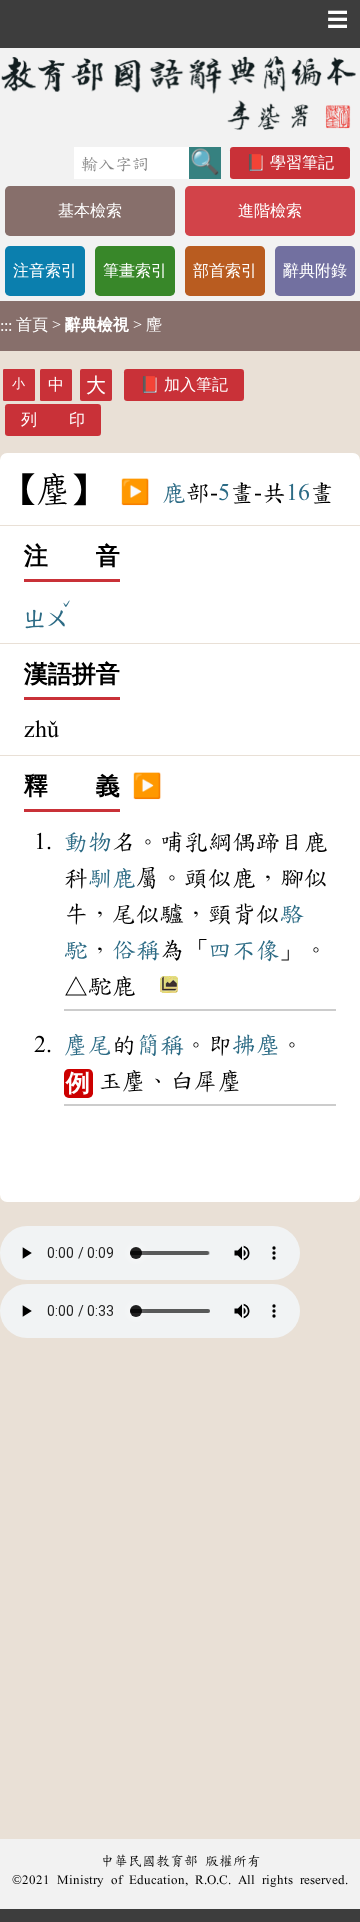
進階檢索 (270, 210)
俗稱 (136, 950)
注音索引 (45, 270)
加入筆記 (196, 384)
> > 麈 (81, 325)
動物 (88, 842)
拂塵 (256, 1045)
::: (6, 325)
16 (298, 493)
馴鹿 (112, 878)
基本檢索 (90, 210)
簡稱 (160, 1045)
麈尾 (88, 1045)
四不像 (244, 950)
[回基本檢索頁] (180, 92)
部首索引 (225, 270)
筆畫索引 (135, 270)
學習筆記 (302, 162)
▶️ (135, 493)
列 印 (53, 419)
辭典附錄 (315, 270)
